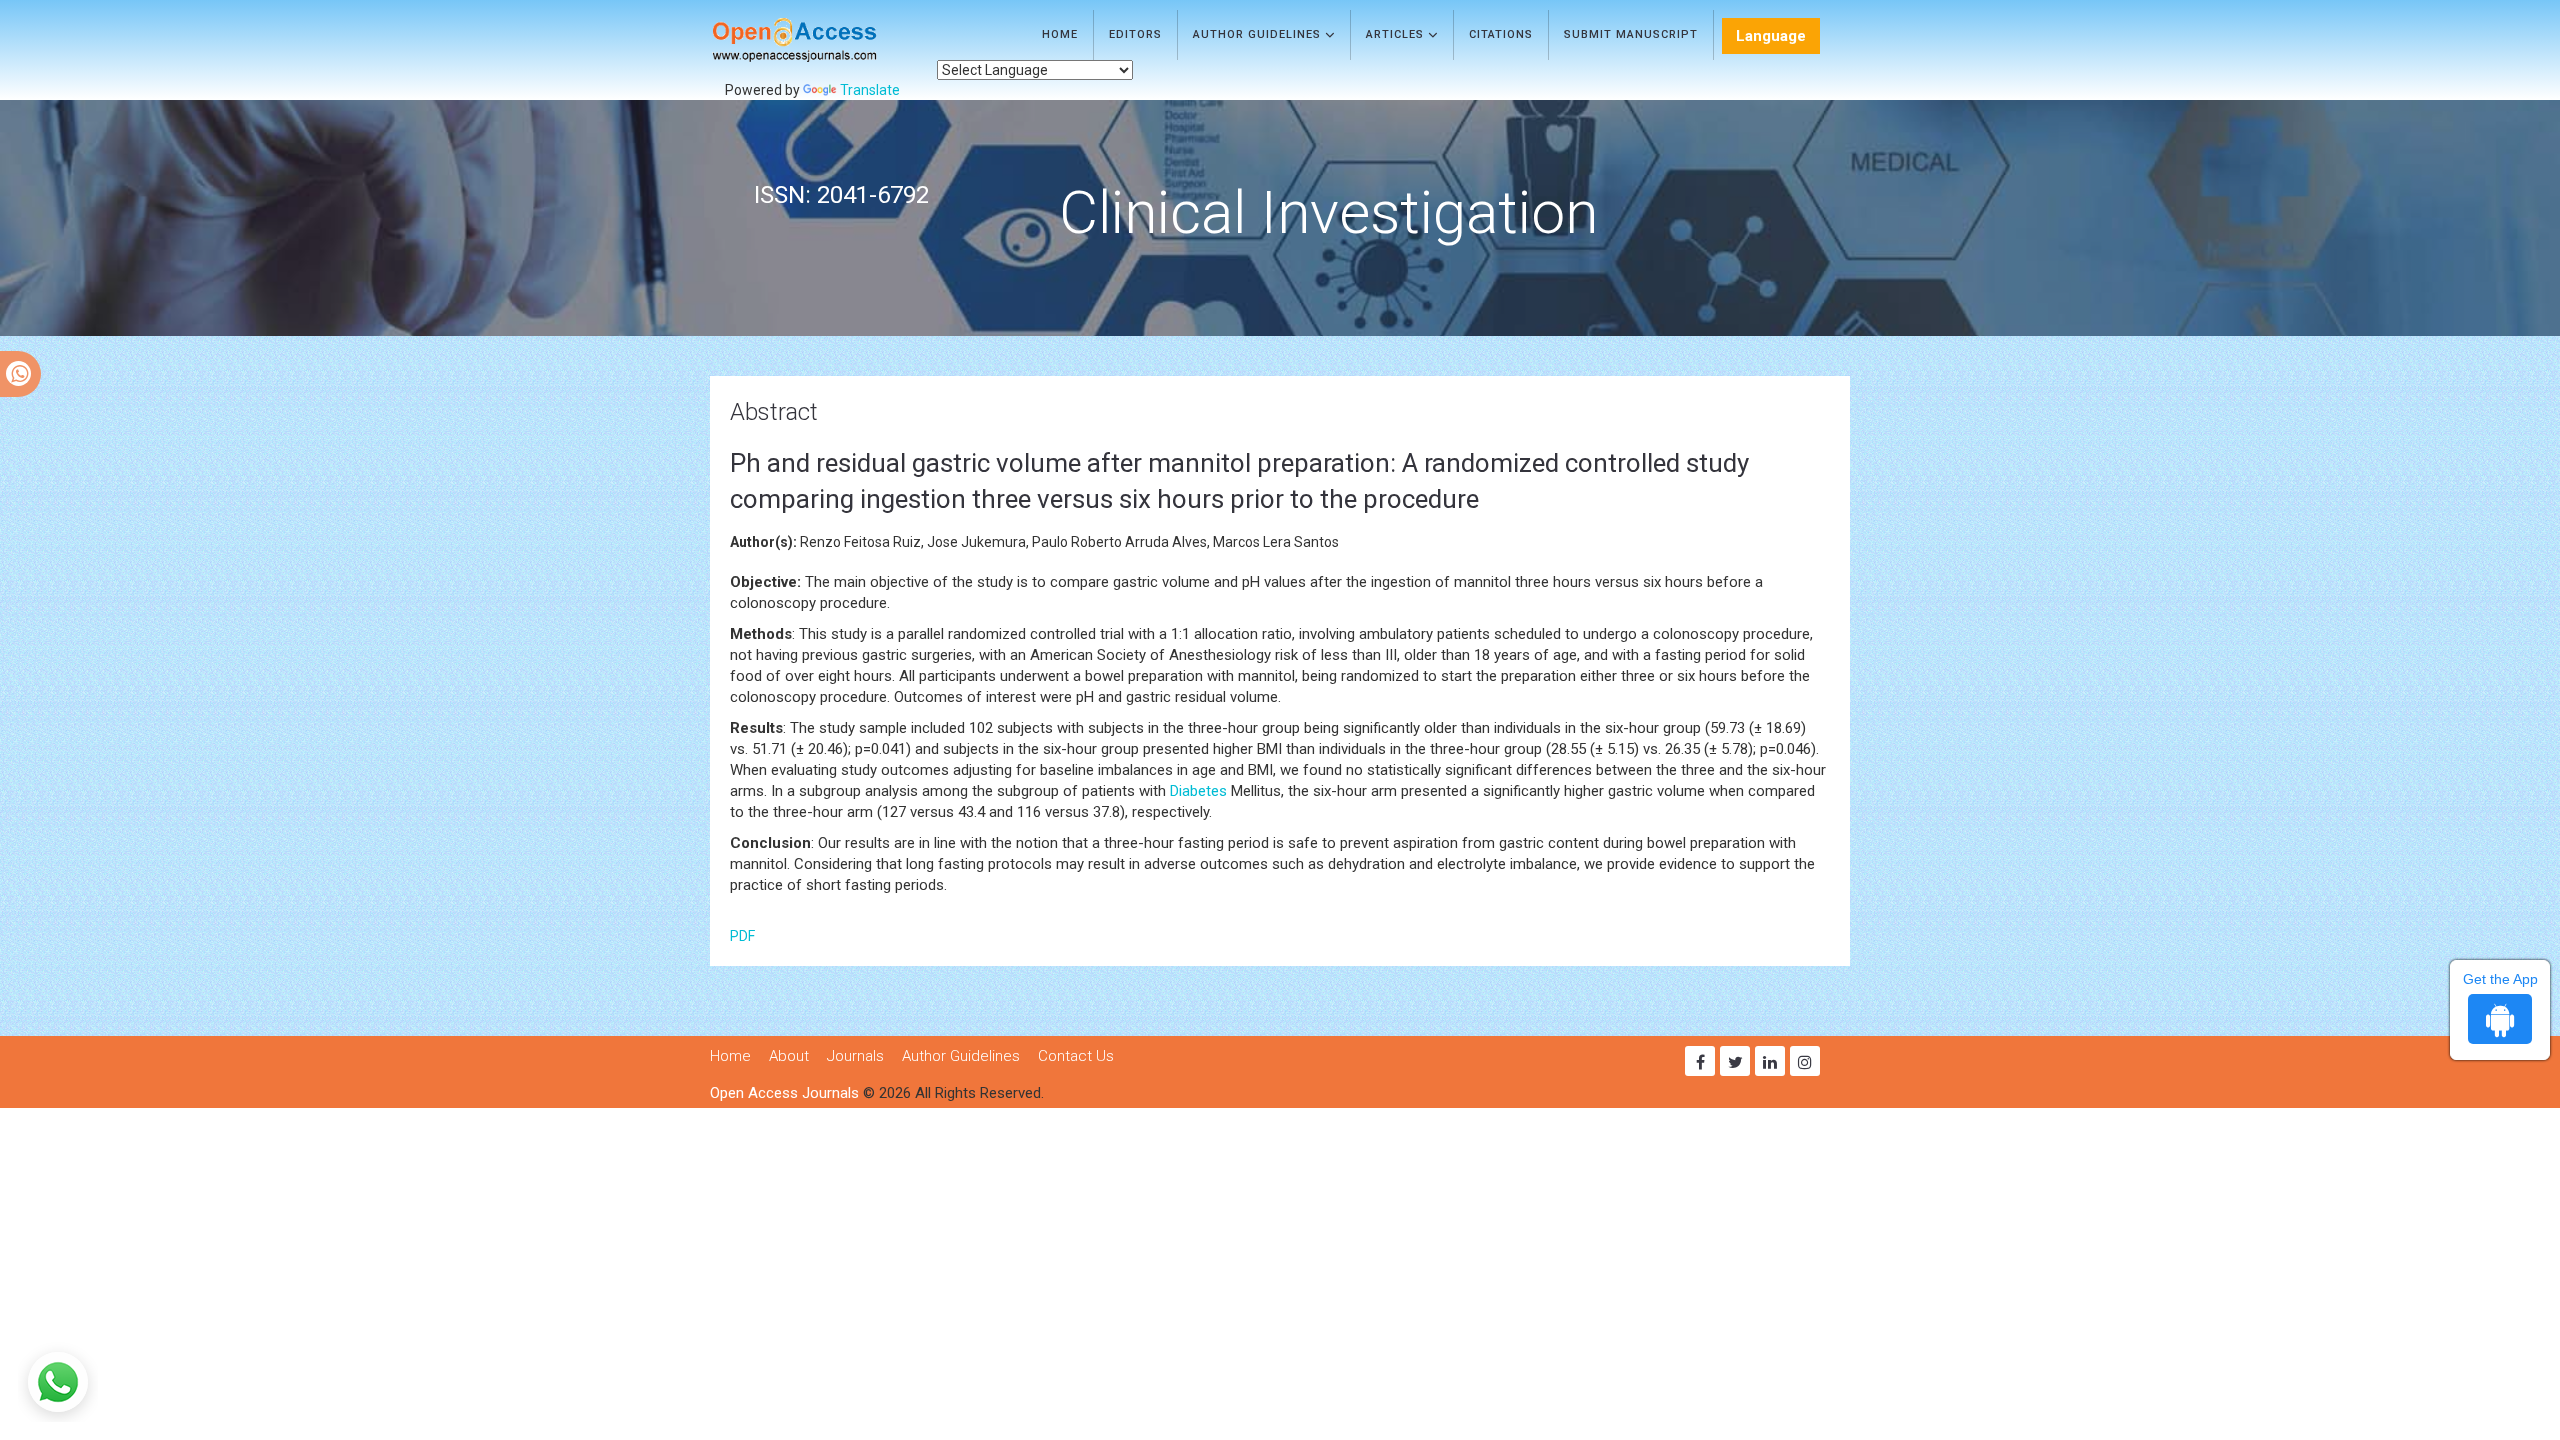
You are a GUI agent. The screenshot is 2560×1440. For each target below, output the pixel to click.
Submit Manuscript (1631, 34)
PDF (742, 936)
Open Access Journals (784, 1093)
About (789, 1056)
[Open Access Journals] (823, 40)
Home (1060, 34)
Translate (870, 90)
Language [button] (1771, 36)
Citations (1501, 34)
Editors (1135, 34)
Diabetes (1198, 791)
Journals (855, 1056)
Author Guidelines (1259, 34)
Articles (1397, 34)
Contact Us (1076, 1056)
